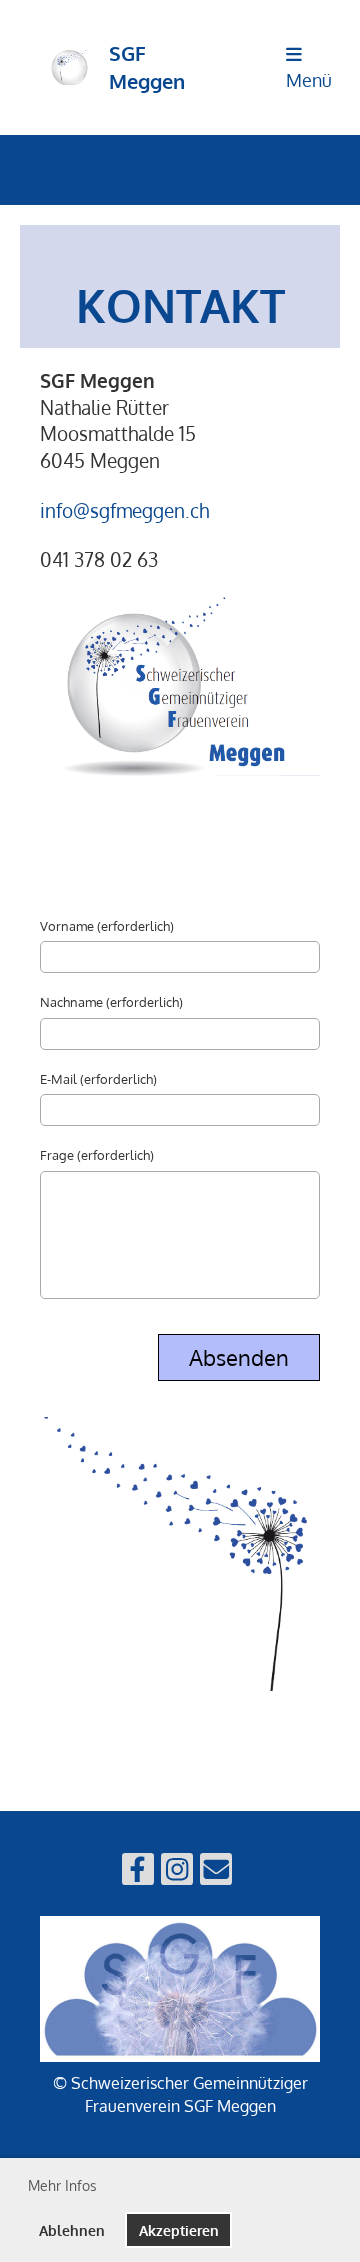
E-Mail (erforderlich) (98, 1079)
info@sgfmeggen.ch (124, 510)
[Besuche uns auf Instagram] (177, 1872)
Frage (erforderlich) (97, 1155)
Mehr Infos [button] (62, 2185)
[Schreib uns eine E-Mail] (216, 1872)
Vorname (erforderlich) (107, 926)
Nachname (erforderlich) (111, 1002)
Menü (309, 80)
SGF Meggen (147, 67)
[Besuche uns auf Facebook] (138, 1872)
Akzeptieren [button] (179, 2230)
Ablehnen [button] (72, 2230)
